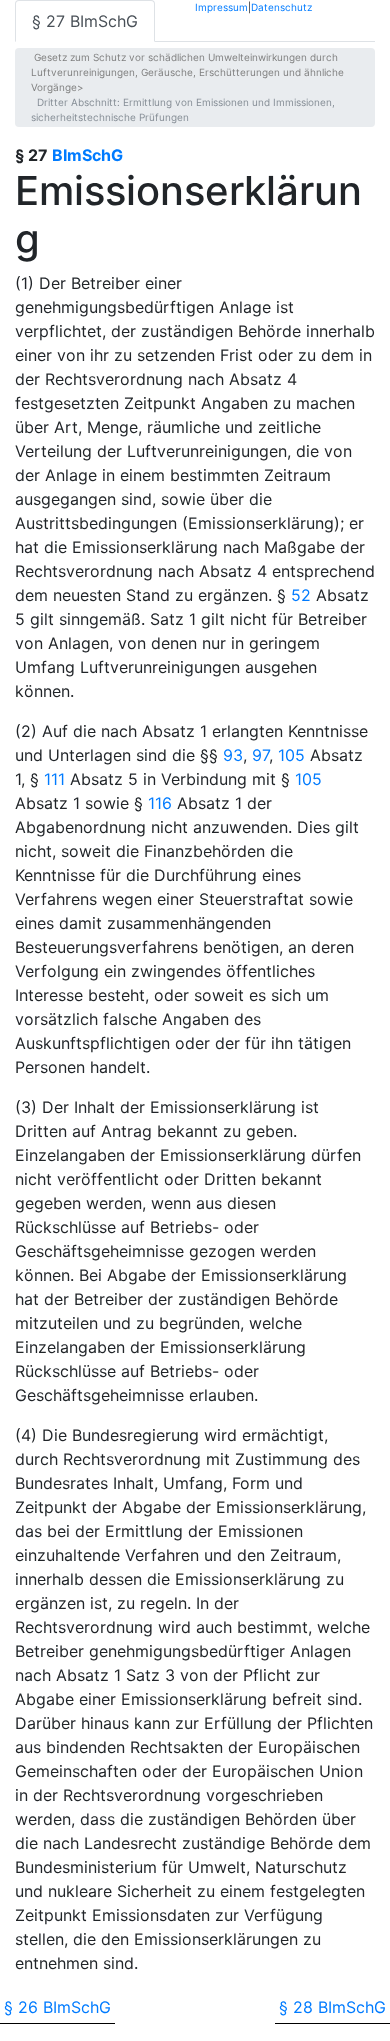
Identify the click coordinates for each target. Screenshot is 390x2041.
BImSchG (87, 155)
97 (260, 755)
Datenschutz (281, 6)
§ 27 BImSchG (85, 21)
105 (291, 755)
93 (233, 755)
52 (301, 595)
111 (54, 779)
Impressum (221, 6)
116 (160, 803)
